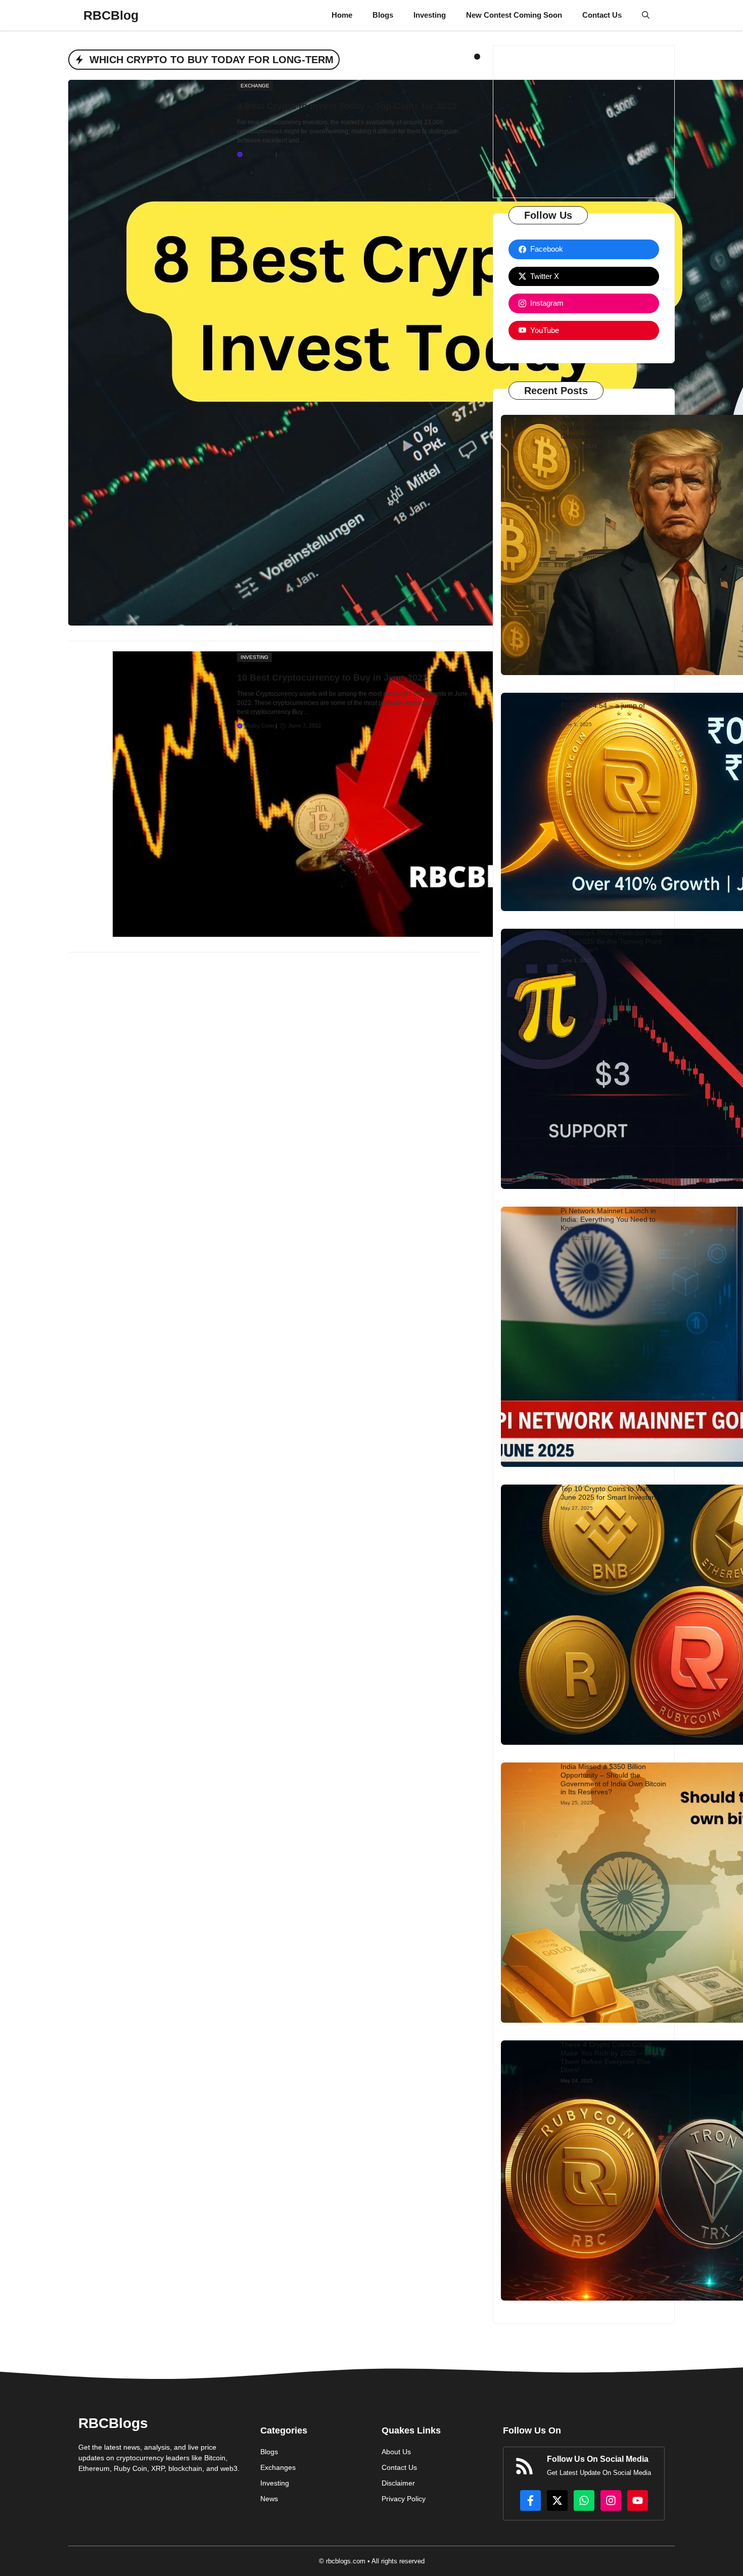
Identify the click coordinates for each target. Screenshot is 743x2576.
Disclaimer (398, 2483)
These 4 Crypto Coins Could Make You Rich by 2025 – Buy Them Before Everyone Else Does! (609, 2057)
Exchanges (278, 2467)
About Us (396, 2452)
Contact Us (602, 15)
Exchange (255, 86)
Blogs (383, 15)
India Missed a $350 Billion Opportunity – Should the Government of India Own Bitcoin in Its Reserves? (613, 1779)
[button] (646, 15)
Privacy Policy (404, 2499)
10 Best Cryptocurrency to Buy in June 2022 (332, 678)
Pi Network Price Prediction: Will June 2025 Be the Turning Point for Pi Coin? (611, 941)
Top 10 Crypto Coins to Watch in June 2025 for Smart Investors (612, 1493)
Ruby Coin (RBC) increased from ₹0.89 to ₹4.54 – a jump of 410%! (613, 705)
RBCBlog (111, 15)
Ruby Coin (260, 154)
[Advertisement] (584, 122)
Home (342, 15)
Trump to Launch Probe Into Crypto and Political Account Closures (606, 427)
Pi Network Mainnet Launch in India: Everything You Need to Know (608, 1219)
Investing (430, 15)
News (269, 2499)
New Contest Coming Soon (514, 15)
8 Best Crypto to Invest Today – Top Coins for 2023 (347, 106)
